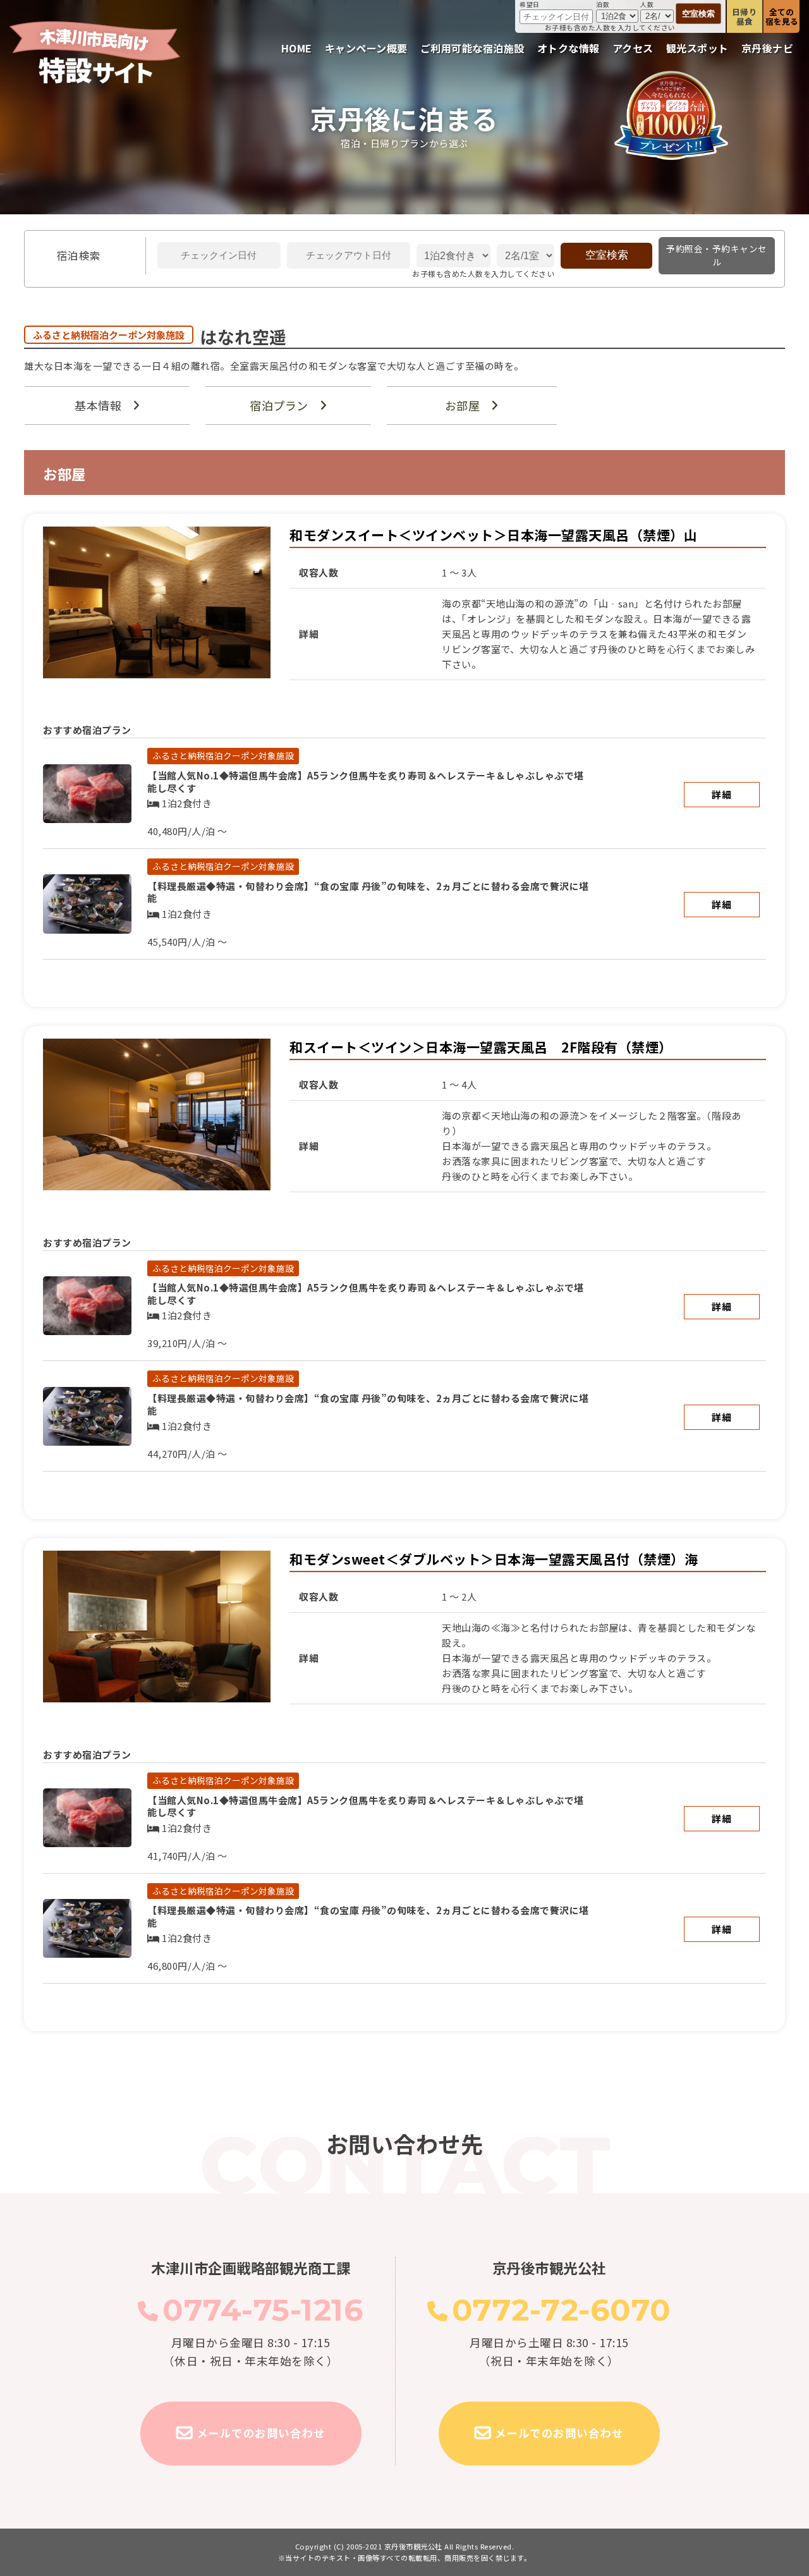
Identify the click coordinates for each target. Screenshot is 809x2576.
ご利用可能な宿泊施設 (472, 48)
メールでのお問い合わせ (261, 2433)
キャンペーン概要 (366, 48)
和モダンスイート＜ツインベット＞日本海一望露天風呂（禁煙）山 (493, 535)
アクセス (633, 48)
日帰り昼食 (745, 16)
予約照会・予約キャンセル (717, 255)
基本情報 (98, 405)
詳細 (721, 794)
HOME (297, 48)
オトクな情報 (569, 48)
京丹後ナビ (768, 48)
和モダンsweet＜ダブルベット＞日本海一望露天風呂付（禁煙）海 (494, 1559)
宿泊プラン (279, 405)
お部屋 (463, 405)
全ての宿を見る (782, 16)
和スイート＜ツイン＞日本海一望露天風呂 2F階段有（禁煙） (481, 1047)
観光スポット (697, 48)
